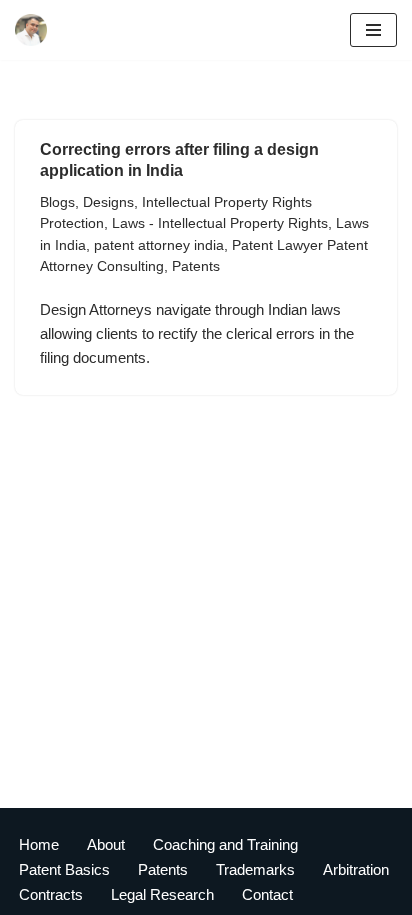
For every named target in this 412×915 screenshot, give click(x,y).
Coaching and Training (225, 844)
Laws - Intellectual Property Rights (220, 223)
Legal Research (162, 894)
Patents (196, 266)
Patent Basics (64, 869)
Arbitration (356, 869)
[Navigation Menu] (373, 30)
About (106, 844)
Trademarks (255, 869)
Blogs (57, 202)
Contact (267, 894)
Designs (108, 202)
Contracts (51, 894)
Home (39, 844)
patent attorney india (159, 245)
